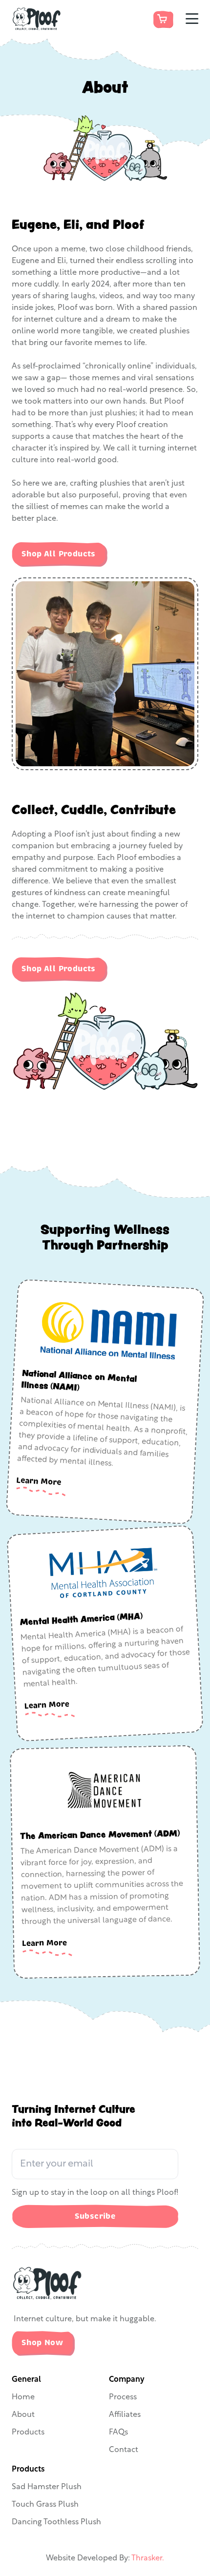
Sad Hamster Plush (47, 2487)
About (23, 2415)
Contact (124, 2450)
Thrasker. (148, 2558)
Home (23, 2397)
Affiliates (125, 2415)
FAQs (118, 2433)
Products (28, 2433)
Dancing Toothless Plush (56, 2522)
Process (123, 2397)
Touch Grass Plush (45, 2505)
